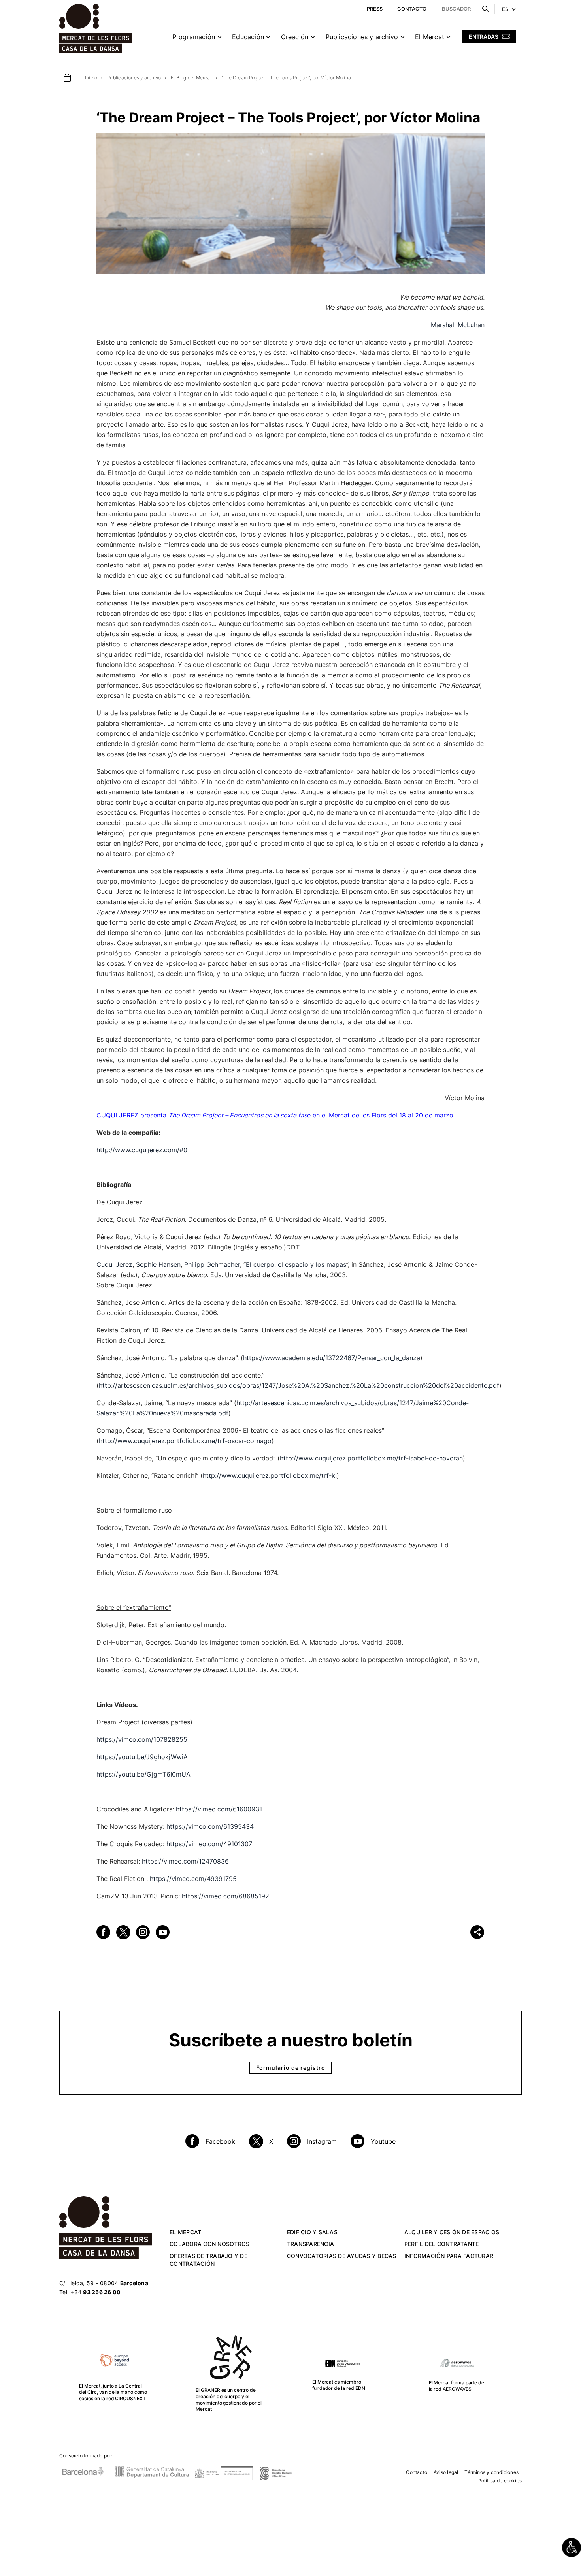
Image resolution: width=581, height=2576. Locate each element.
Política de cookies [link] (500, 2481)
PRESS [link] (375, 9)
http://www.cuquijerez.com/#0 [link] (142, 1150)
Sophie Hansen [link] (158, 1264)
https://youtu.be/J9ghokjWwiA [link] (142, 1757)
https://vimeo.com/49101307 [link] (209, 1844)
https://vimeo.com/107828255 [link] (142, 1739)
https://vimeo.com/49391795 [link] (193, 1879)
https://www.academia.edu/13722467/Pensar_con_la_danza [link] (332, 1358)
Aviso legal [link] (446, 2472)
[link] (572, 2548)
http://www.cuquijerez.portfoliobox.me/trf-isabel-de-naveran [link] (371, 1458)
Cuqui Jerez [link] (114, 1264)
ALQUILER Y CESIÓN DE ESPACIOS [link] (452, 2232)
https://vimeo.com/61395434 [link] (210, 1826)
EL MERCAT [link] (185, 2232)
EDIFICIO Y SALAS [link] (312, 2232)
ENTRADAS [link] (484, 37)
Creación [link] (295, 37)
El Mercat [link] (430, 37)
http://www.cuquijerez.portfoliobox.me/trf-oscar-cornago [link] (185, 1441)
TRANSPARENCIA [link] (310, 2244)
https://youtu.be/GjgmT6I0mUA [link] (143, 1774)
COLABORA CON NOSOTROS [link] (209, 2244)
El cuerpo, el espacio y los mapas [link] (296, 1264)
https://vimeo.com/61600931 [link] (219, 1809)
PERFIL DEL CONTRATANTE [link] (442, 2244)
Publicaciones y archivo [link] (362, 37)
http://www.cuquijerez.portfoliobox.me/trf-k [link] (269, 1475)
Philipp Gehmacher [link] (212, 1264)
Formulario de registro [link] (291, 2068)
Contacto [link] (417, 2472)
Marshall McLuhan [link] (458, 325)
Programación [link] (194, 37)
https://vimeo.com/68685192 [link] (225, 1896)
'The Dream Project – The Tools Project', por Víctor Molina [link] (286, 78)
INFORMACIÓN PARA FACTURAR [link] (449, 2256)
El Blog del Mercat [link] (191, 78)
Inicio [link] (91, 78)
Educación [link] (248, 37)
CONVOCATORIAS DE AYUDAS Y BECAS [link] (342, 2256)
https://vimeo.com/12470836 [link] (185, 1861)
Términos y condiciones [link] (491, 2472)
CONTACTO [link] (412, 9)
